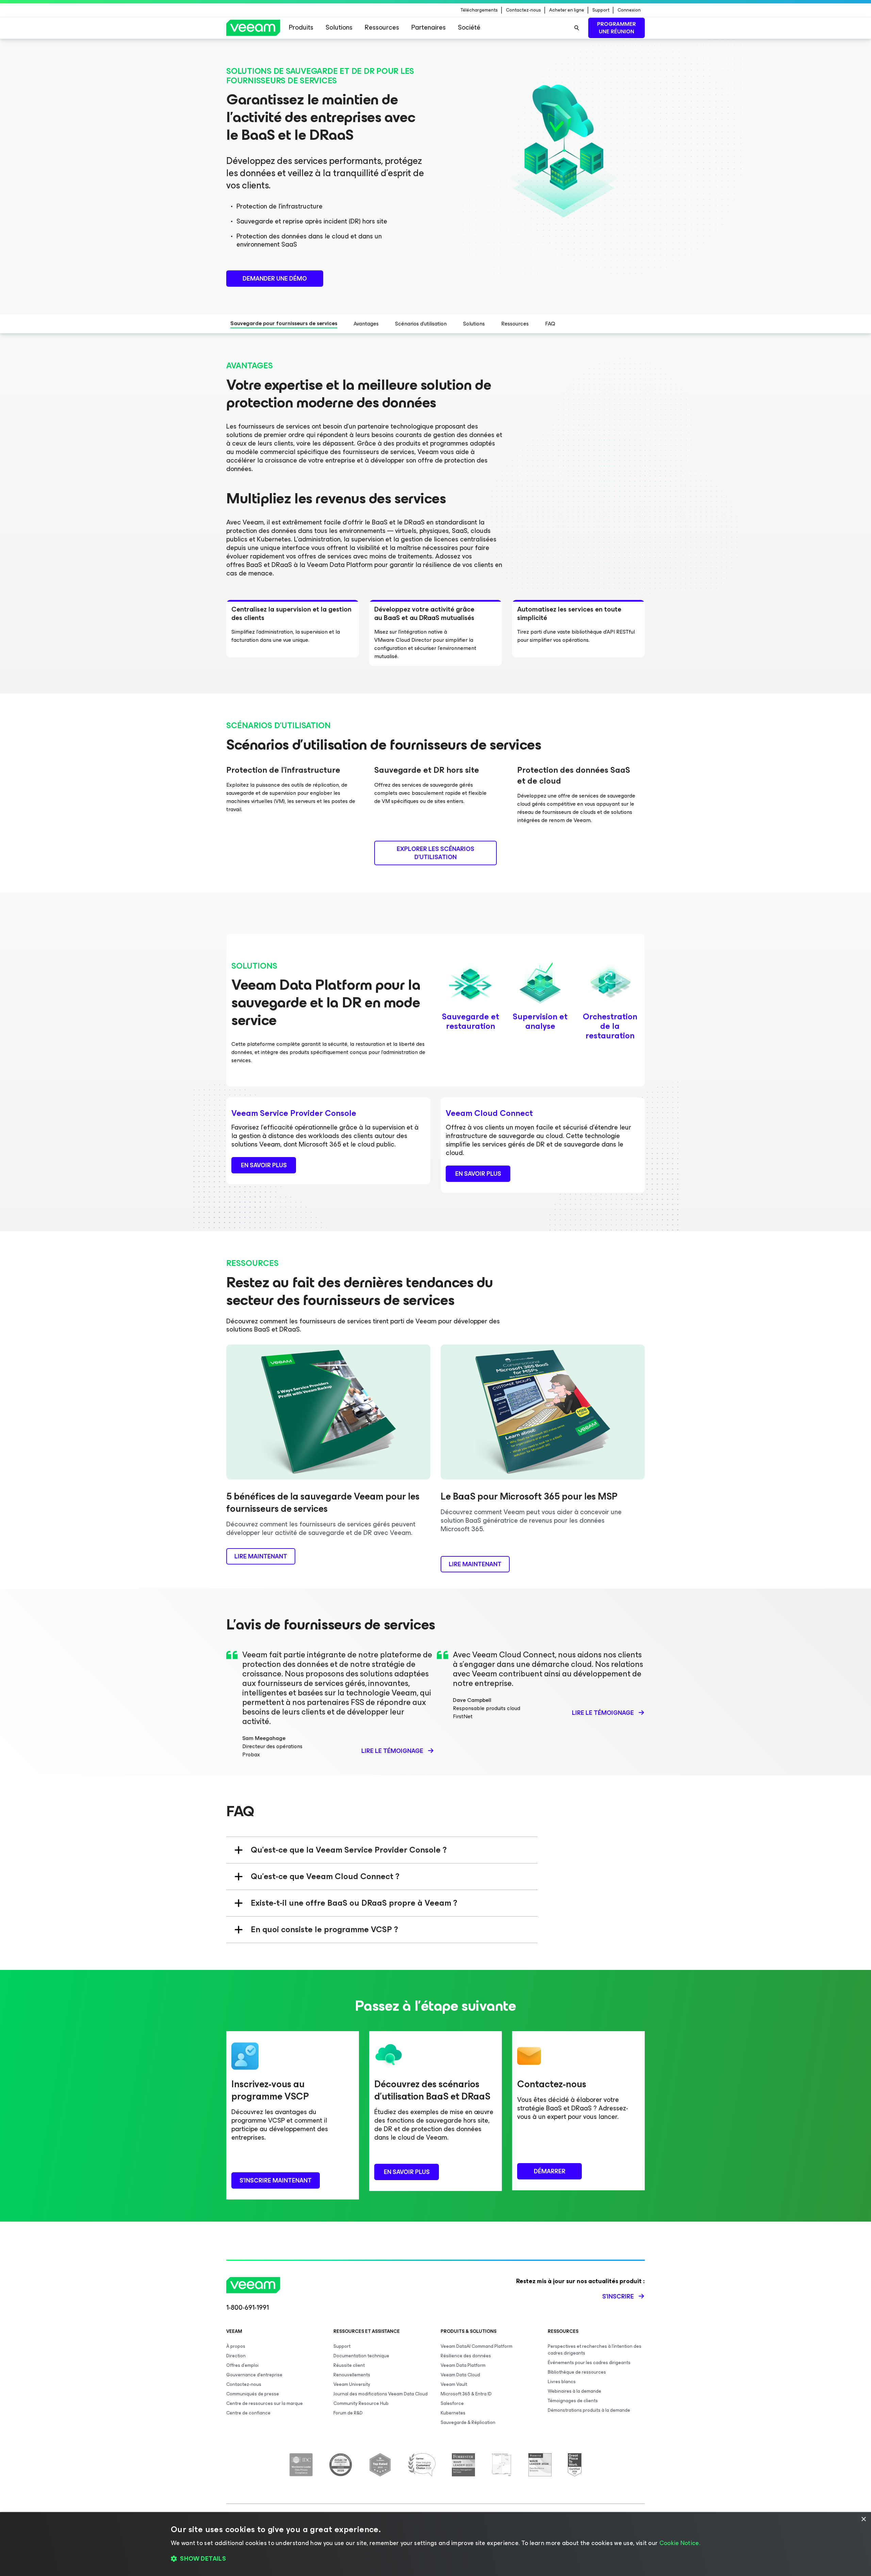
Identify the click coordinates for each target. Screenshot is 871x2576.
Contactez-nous (523, 10)
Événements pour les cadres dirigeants (589, 2363)
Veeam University (352, 2384)
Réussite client (349, 2365)
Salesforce (452, 2403)
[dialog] (435, 2544)
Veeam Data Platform (463, 2365)
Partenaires (429, 27)
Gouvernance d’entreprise (254, 2375)
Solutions (339, 27)
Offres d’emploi (242, 2365)
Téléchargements (479, 10)
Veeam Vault (454, 2384)
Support (601, 10)
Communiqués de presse (253, 2394)
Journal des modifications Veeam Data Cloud (381, 2394)
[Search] (577, 28)
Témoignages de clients (573, 2401)
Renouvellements (352, 2375)
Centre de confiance (248, 2413)
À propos (236, 2346)
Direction (236, 2356)
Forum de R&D (348, 2413)
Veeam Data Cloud (460, 2375)
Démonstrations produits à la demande (589, 2410)
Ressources (382, 27)
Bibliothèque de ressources (577, 2372)
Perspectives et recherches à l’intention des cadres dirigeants (595, 2350)
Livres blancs (562, 2382)
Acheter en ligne (567, 10)
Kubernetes (453, 2413)
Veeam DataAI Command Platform (476, 2346)
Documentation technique (361, 2356)
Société (469, 27)
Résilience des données (466, 2356)
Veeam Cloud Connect (489, 1113)
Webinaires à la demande (574, 2391)
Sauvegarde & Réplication (468, 2422)
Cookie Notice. (680, 2543)
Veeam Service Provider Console (294, 1113)
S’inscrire (618, 2296)
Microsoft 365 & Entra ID (466, 2394)
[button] (435, 2559)
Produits (301, 27)
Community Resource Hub (361, 2403)
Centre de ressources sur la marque (265, 2403)
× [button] (863, 2519)
